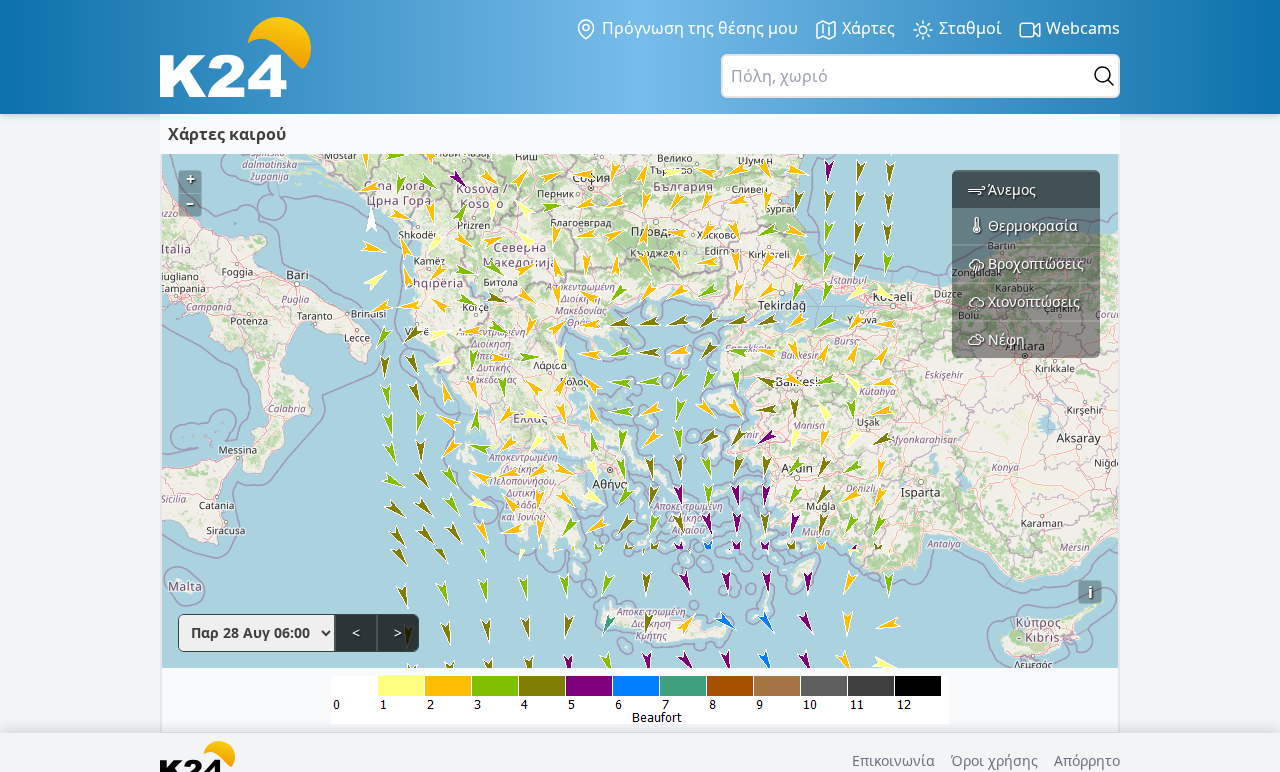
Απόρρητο (1087, 760)
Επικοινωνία (893, 760)
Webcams (1081, 28)
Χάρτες (866, 28)
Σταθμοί (968, 28)
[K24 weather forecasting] (235, 57)
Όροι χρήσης (994, 760)
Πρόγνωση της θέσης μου (698, 28)
